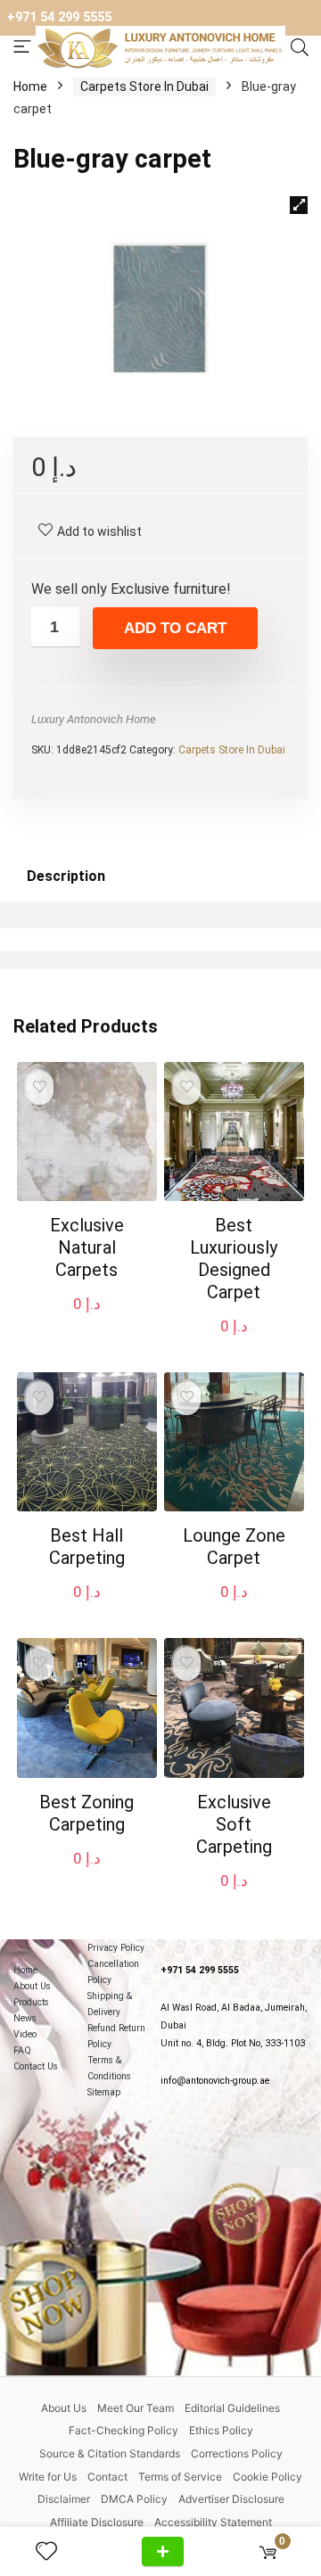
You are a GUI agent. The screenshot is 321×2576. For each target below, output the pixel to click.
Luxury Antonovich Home (94, 719)
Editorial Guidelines (232, 2408)
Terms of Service (180, 2477)
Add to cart (175, 628)
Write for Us (48, 2477)
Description (66, 876)
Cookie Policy (267, 2477)
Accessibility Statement (213, 2522)
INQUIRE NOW (163, 2551)
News (25, 2018)
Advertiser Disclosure (231, 2499)
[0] (268, 2551)
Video (25, 2034)
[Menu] (22, 48)
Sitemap (104, 2092)
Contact (107, 2477)
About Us (32, 1986)
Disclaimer (64, 2499)
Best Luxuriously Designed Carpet (234, 1259)
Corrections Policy (237, 2453)
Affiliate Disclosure (97, 2522)
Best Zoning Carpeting (86, 1813)
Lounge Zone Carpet (234, 1547)
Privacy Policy (116, 1948)
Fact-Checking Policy (123, 2430)
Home (30, 86)
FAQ (22, 2050)
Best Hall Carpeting (87, 1547)
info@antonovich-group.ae (215, 2081)
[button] (299, 205)
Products (31, 2002)
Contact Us (36, 2066)
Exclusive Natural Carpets (87, 1247)
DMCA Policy (134, 2499)
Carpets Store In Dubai (144, 86)
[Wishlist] (53, 2552)
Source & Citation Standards (110, 2453)
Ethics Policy (221, 2430)
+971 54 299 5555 (59, 17)
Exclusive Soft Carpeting (234, 1824)
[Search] (300, 48)
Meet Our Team (136, 2408)
